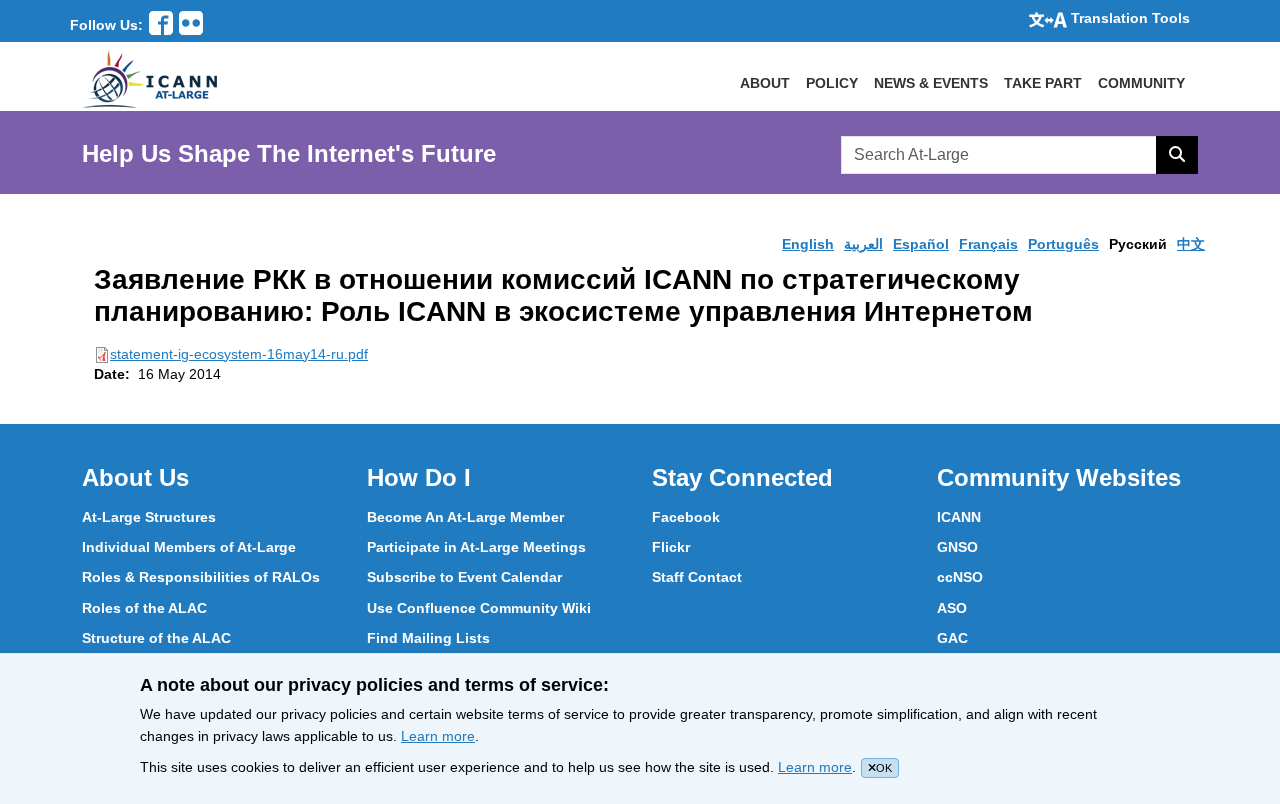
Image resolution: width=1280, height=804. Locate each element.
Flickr (671, 547)
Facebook (686, 517)
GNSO (957, 547)
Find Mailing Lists (428, 638)
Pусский (1138, 244)
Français (988, 244)
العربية (863, 244)
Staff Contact (697, 577)
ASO (952, 608)
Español (921, 244)
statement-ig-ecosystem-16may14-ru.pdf (239, 354)
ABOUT (765, 83)
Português (1063, 244)
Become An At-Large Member (465, 517)
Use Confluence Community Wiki (479, 608)
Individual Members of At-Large (189, 547)
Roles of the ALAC (144, 608)
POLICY (832, 83)
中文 (1191, 244)
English (808, 244)
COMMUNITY (1141, 83)
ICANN (959, 517)
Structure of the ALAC (156, 638)
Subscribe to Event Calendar (464, 577)
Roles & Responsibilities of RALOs (201, 577)
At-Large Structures (149, 517)
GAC (952, 638)
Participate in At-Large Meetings (476, 547)
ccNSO (960, 577)
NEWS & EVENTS (931, 83)
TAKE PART (1043, 83)
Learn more (438, 736)
